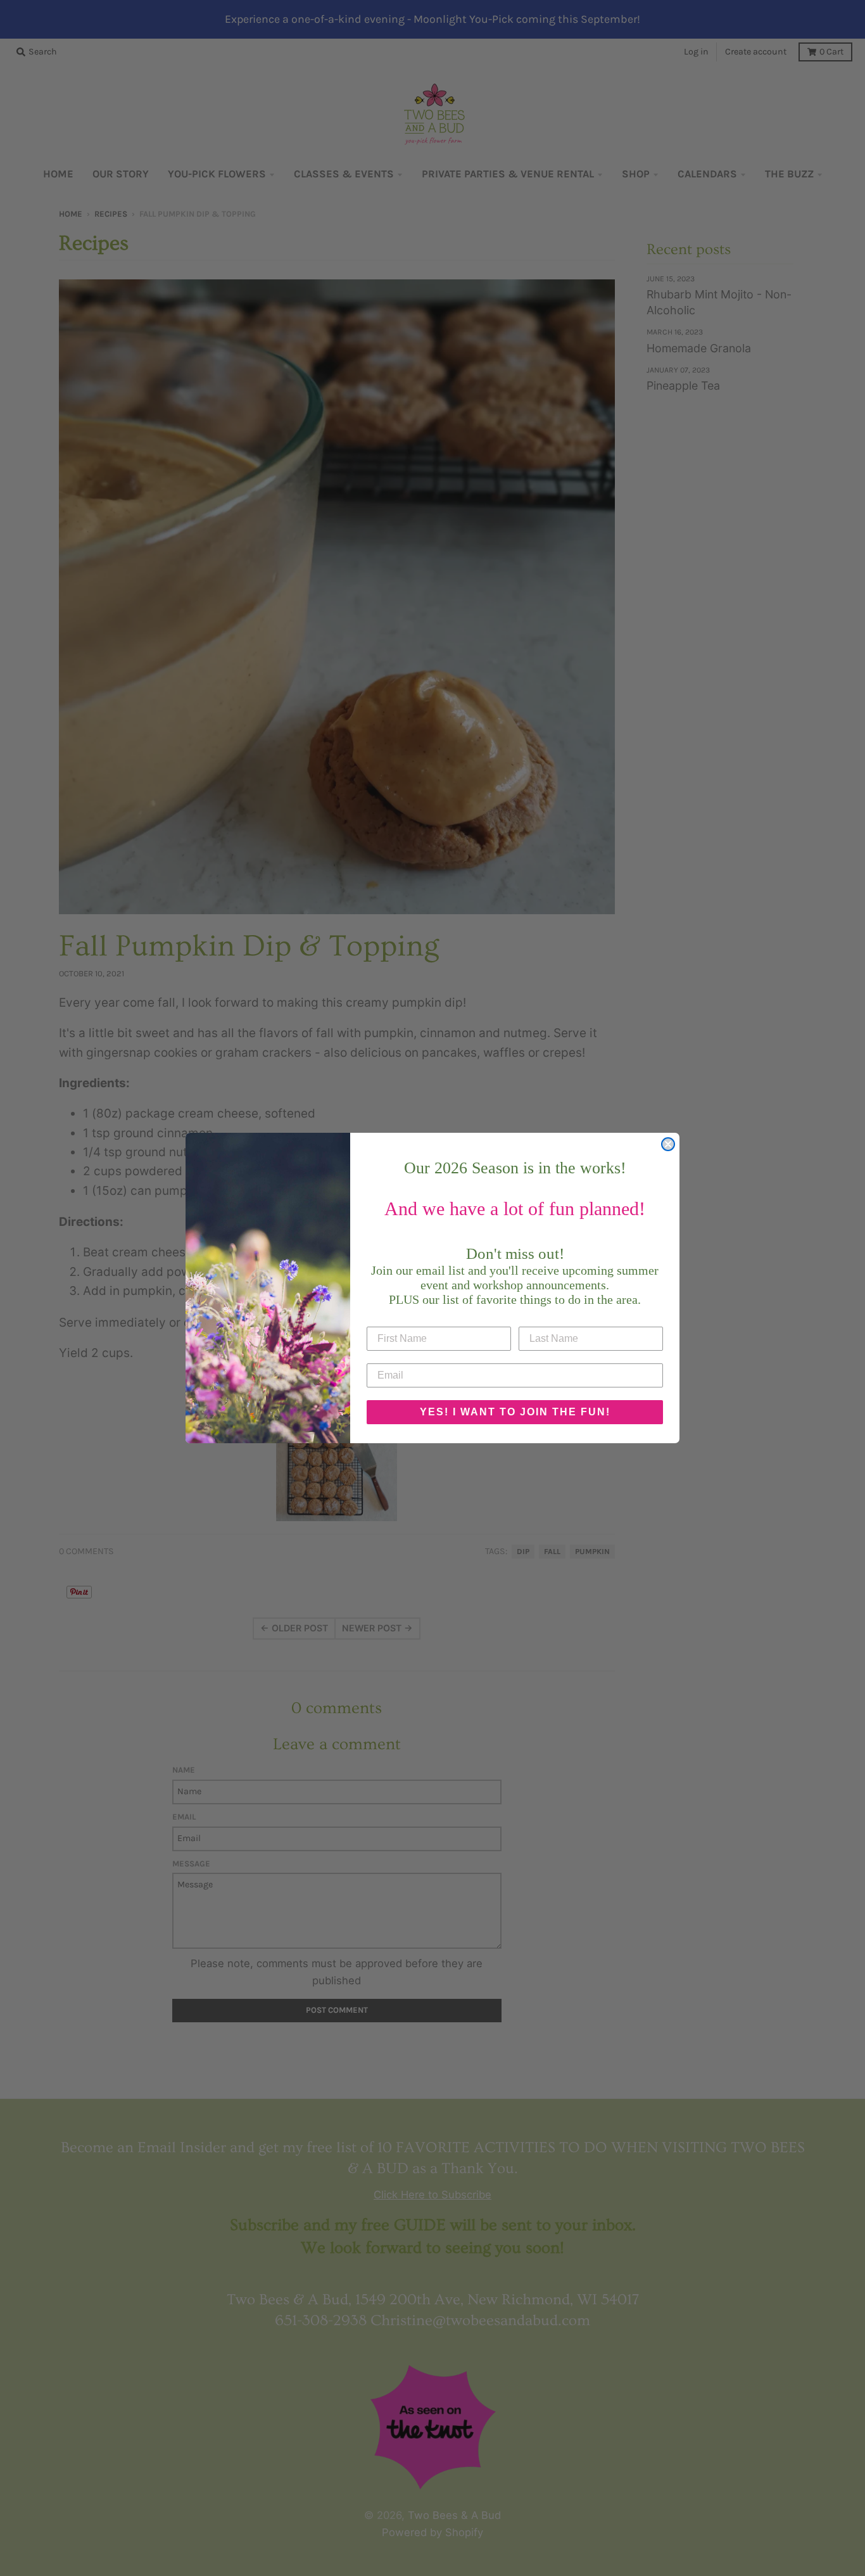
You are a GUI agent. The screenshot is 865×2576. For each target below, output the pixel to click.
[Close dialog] (668, 1144)
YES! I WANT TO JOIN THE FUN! (515, 1412)
